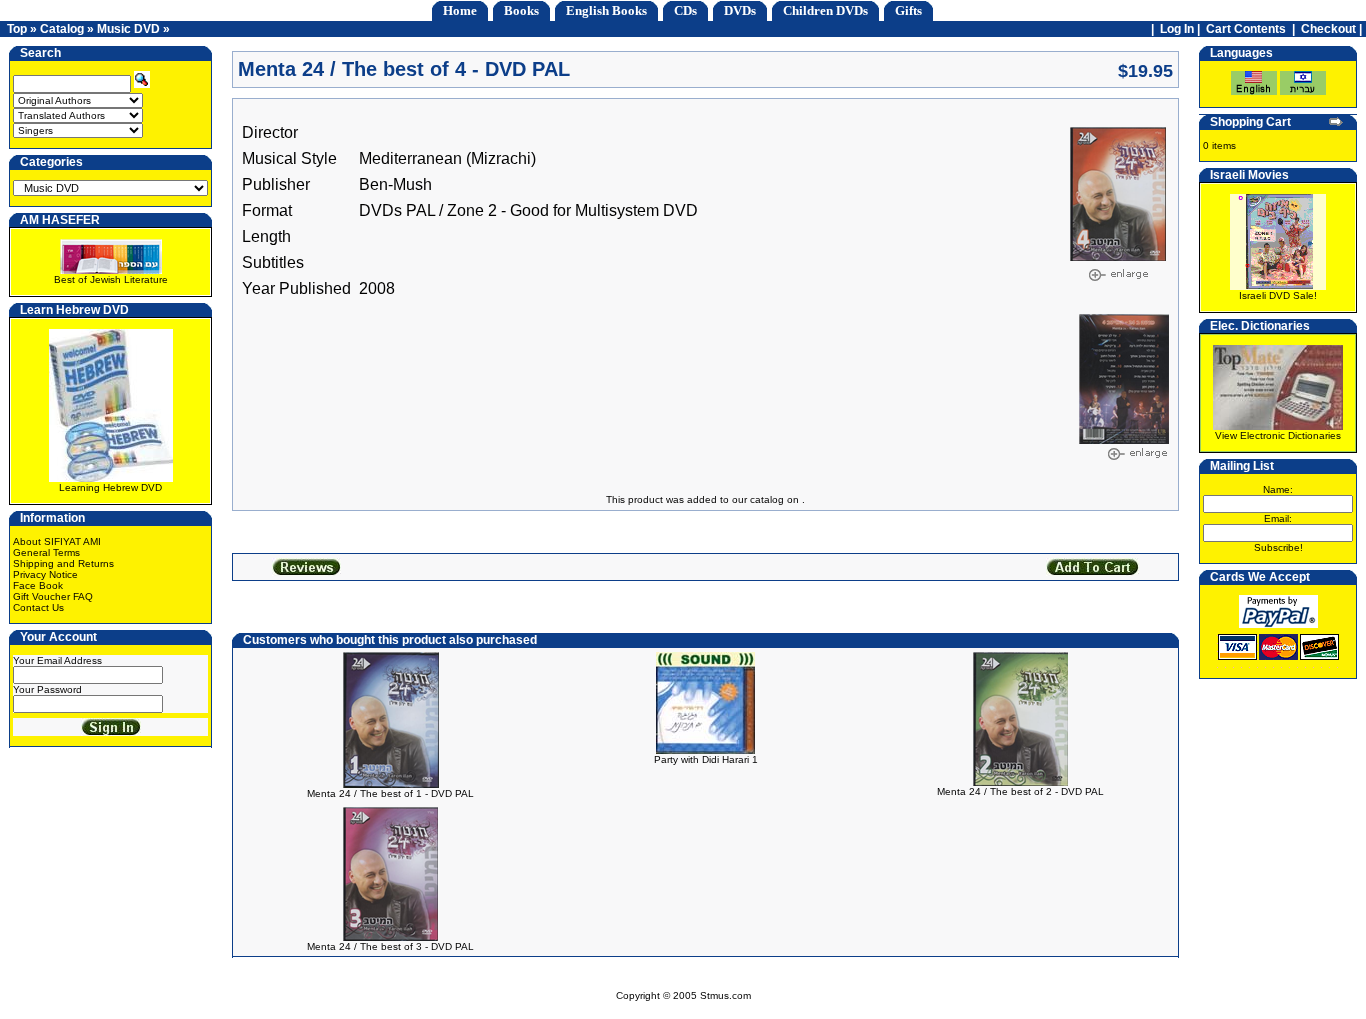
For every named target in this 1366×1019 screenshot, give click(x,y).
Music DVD (128, 29)
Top (17, 29)
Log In (1177, 29)
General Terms (46, 552)
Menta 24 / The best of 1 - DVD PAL (390, 793)
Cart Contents (1246, 29)
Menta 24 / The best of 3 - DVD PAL (390, 946)
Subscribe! (1278, 547)
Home (460, 10)
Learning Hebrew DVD (110, 487)
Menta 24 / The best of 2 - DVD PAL (1020, 791)
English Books (606, 10)
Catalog (62, 29)
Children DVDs (825, 10)
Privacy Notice (45, 574)
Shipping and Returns (63, 563)
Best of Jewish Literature (111, 279)
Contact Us (38, 607)
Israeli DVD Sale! (1278, 295)
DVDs (740, 10)
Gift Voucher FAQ (53, 596)
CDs (685, 10)
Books (521, 10)
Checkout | (1333, 29)
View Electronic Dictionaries (1278, 435)
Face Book (38, 585)
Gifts (908, 10)
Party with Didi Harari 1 (706, 759)
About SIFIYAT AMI (57, 541)
